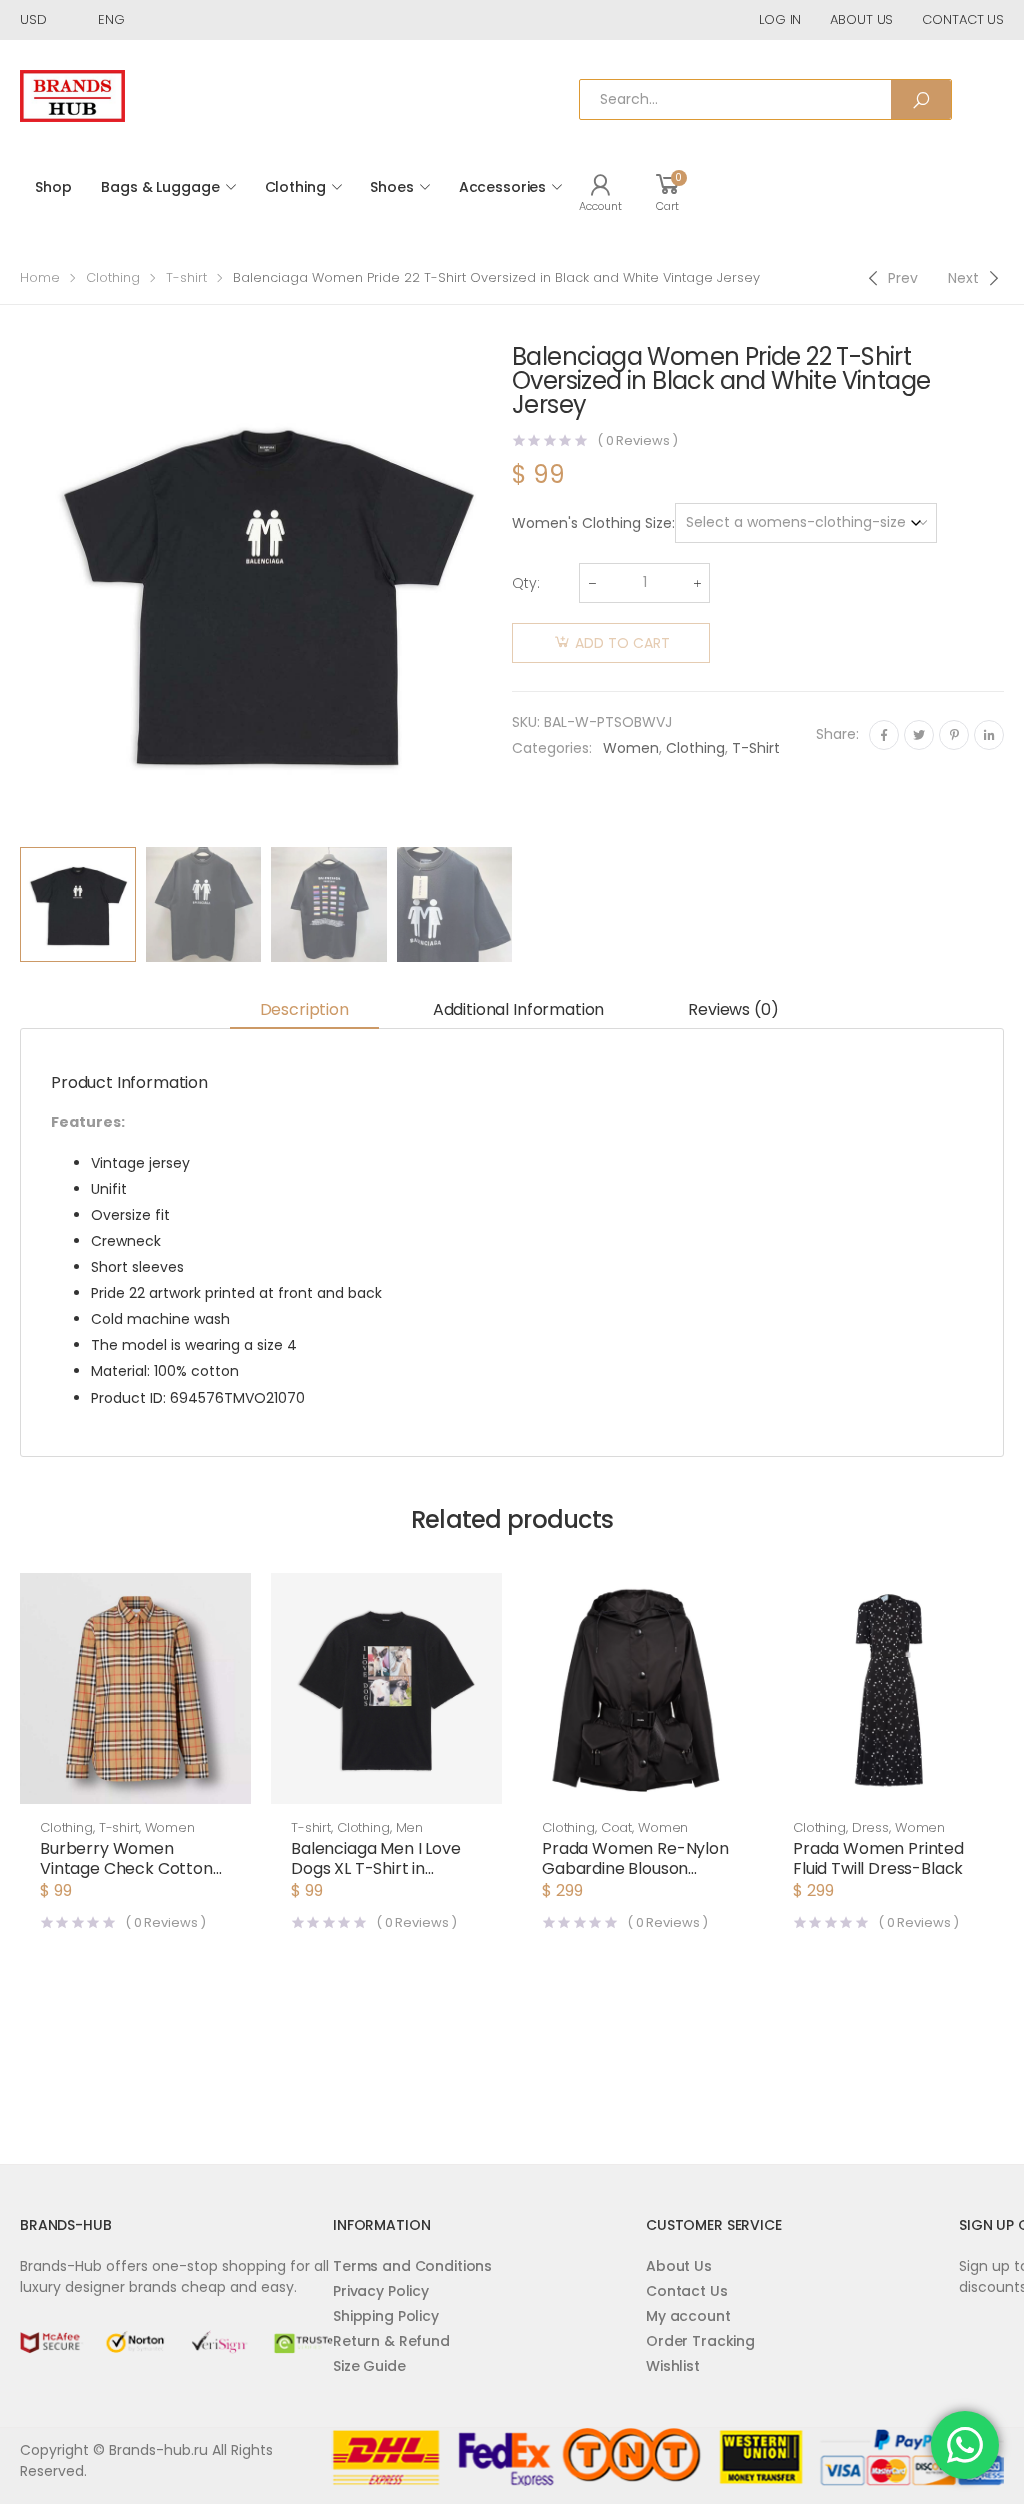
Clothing (295, 187)
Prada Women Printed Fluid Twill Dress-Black (878, 1858)
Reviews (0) (733, 1009)
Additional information (518, 1009)
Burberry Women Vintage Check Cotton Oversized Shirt (126, 1868)
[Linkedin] (989, 735)
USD (33, 19)
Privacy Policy (381, 2291)
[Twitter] (919, 735)
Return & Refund (391, 2341)
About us (861, 19)
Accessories (502, 187)
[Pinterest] (954, 735)
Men (410, 1827)
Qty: (526, 583)
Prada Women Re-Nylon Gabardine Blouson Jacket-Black (635, 1868)
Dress (870, 1827)
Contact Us (687, 2291)
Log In (780, 19)
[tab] (304, 1010)
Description (304, 1009)
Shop (53, 187)
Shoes (391, 187)
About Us (679, 2266)
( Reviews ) (637, 440)
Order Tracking (700, 2341)
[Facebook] (884, 735)
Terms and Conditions (412, 2266)
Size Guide (369, 2366)
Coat (616, 1827)
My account (688, 2316)
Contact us (963, 19)
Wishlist (673, 2366)
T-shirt (186, 277)
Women (631, 748)
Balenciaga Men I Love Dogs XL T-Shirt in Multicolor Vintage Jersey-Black (376, 1878)
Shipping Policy (386, 2316)
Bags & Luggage (160, 187)
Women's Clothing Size (592, 523)
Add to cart (622, 643)
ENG (111, 19)
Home (40, 277)
